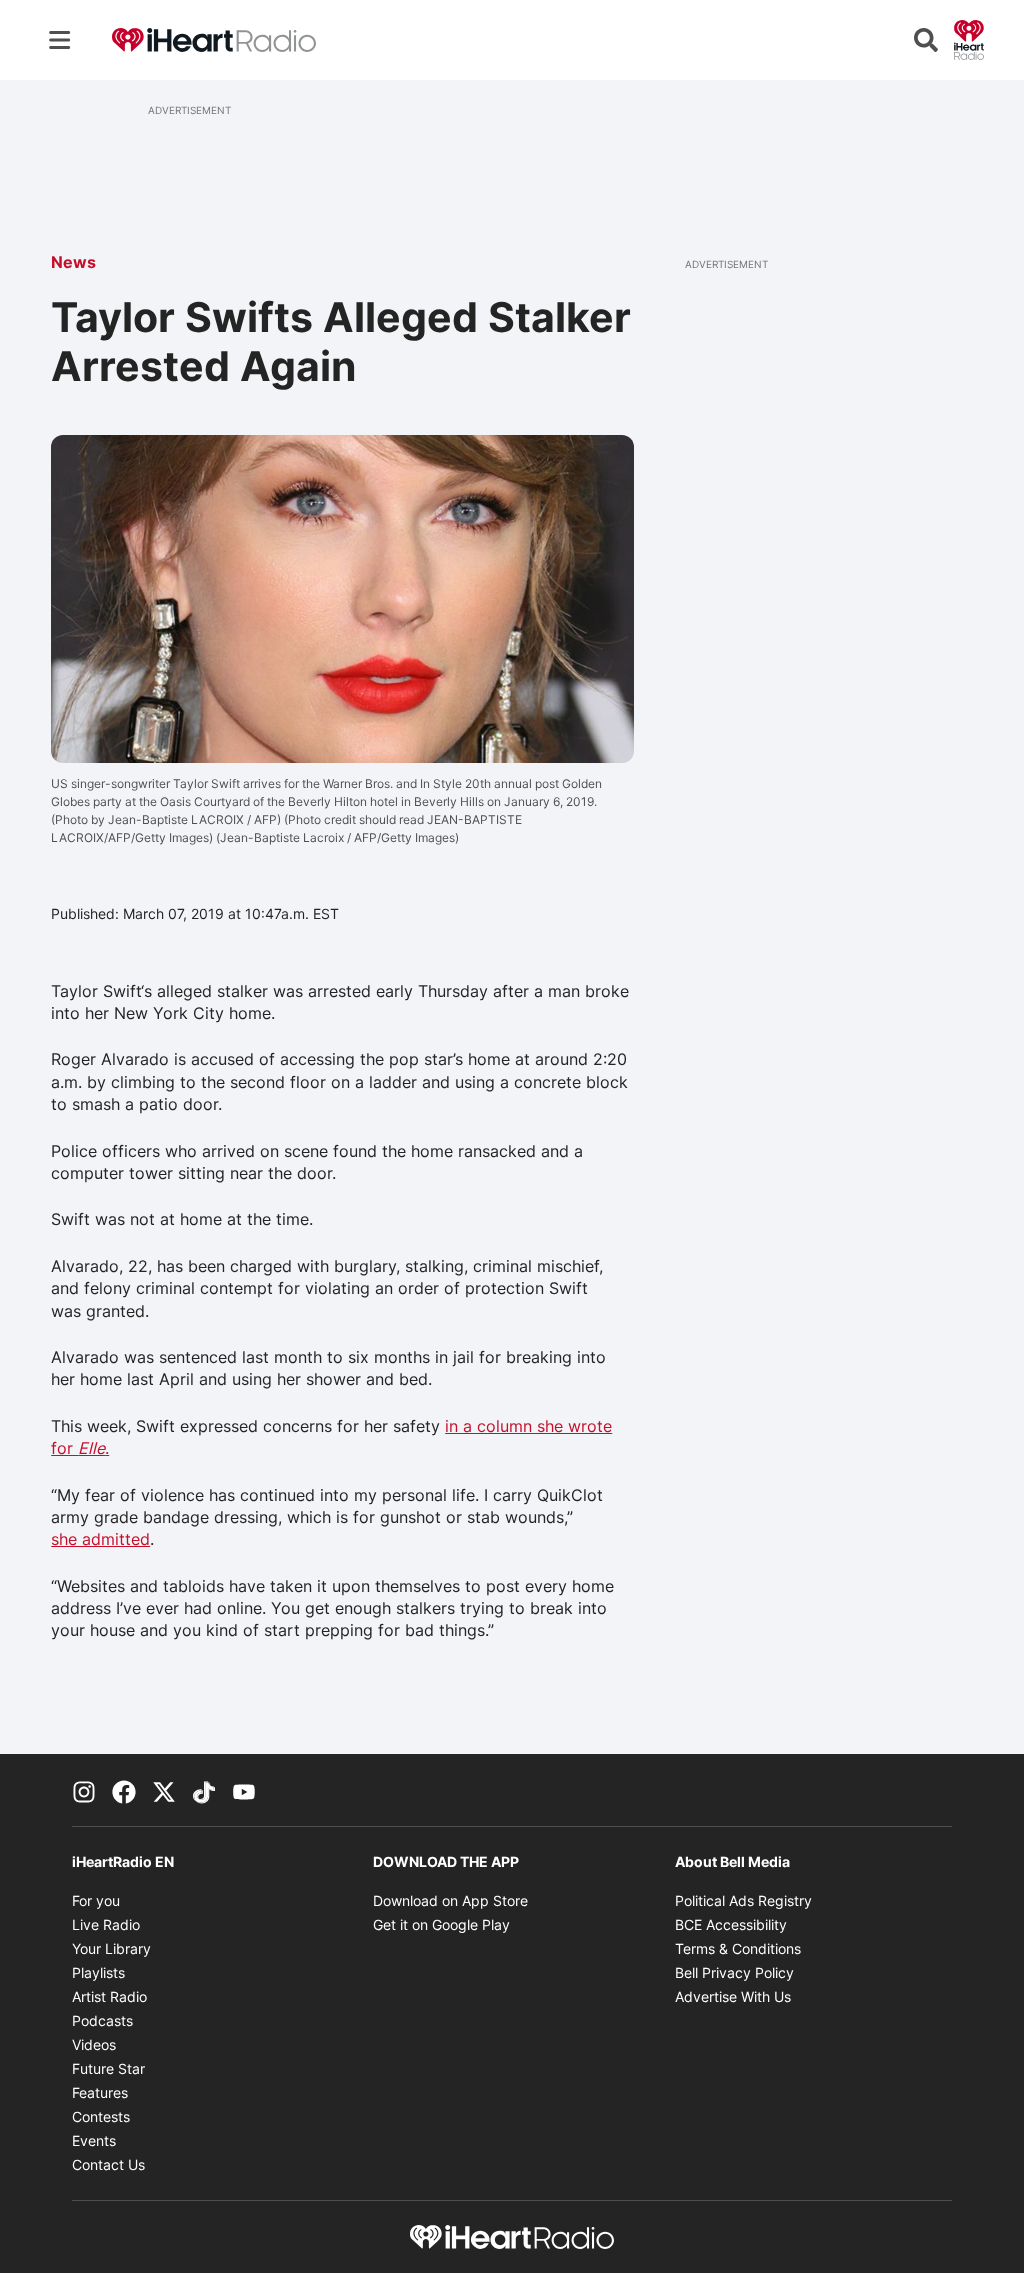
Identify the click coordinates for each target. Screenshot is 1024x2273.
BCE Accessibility (731, 1924)
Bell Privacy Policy (734, 1972)
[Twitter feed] (164, 1790)
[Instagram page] (84, 1790)
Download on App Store (450, 1900)
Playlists (98, 1972)
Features (100, 2092)
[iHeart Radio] (969, 38)
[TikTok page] (204, 1790)
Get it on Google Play (441, 1924)
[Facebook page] (124, 1790)
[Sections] (60, 40)
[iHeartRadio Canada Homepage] (214, 40)
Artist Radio (109, 1996)
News (73, 262)
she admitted (100, 1539)
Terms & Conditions (738, 1948)
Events (94, 2140)
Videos (94, 2044)
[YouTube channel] (244, 1790)
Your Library (111, 1948)
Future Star (108, 2068)
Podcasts (102, 2020)
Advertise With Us (733, 1996)
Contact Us (108, 2164)
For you (96, 1900)
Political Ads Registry (743, 1900)
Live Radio (106, 1924)
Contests (101, 2116)
